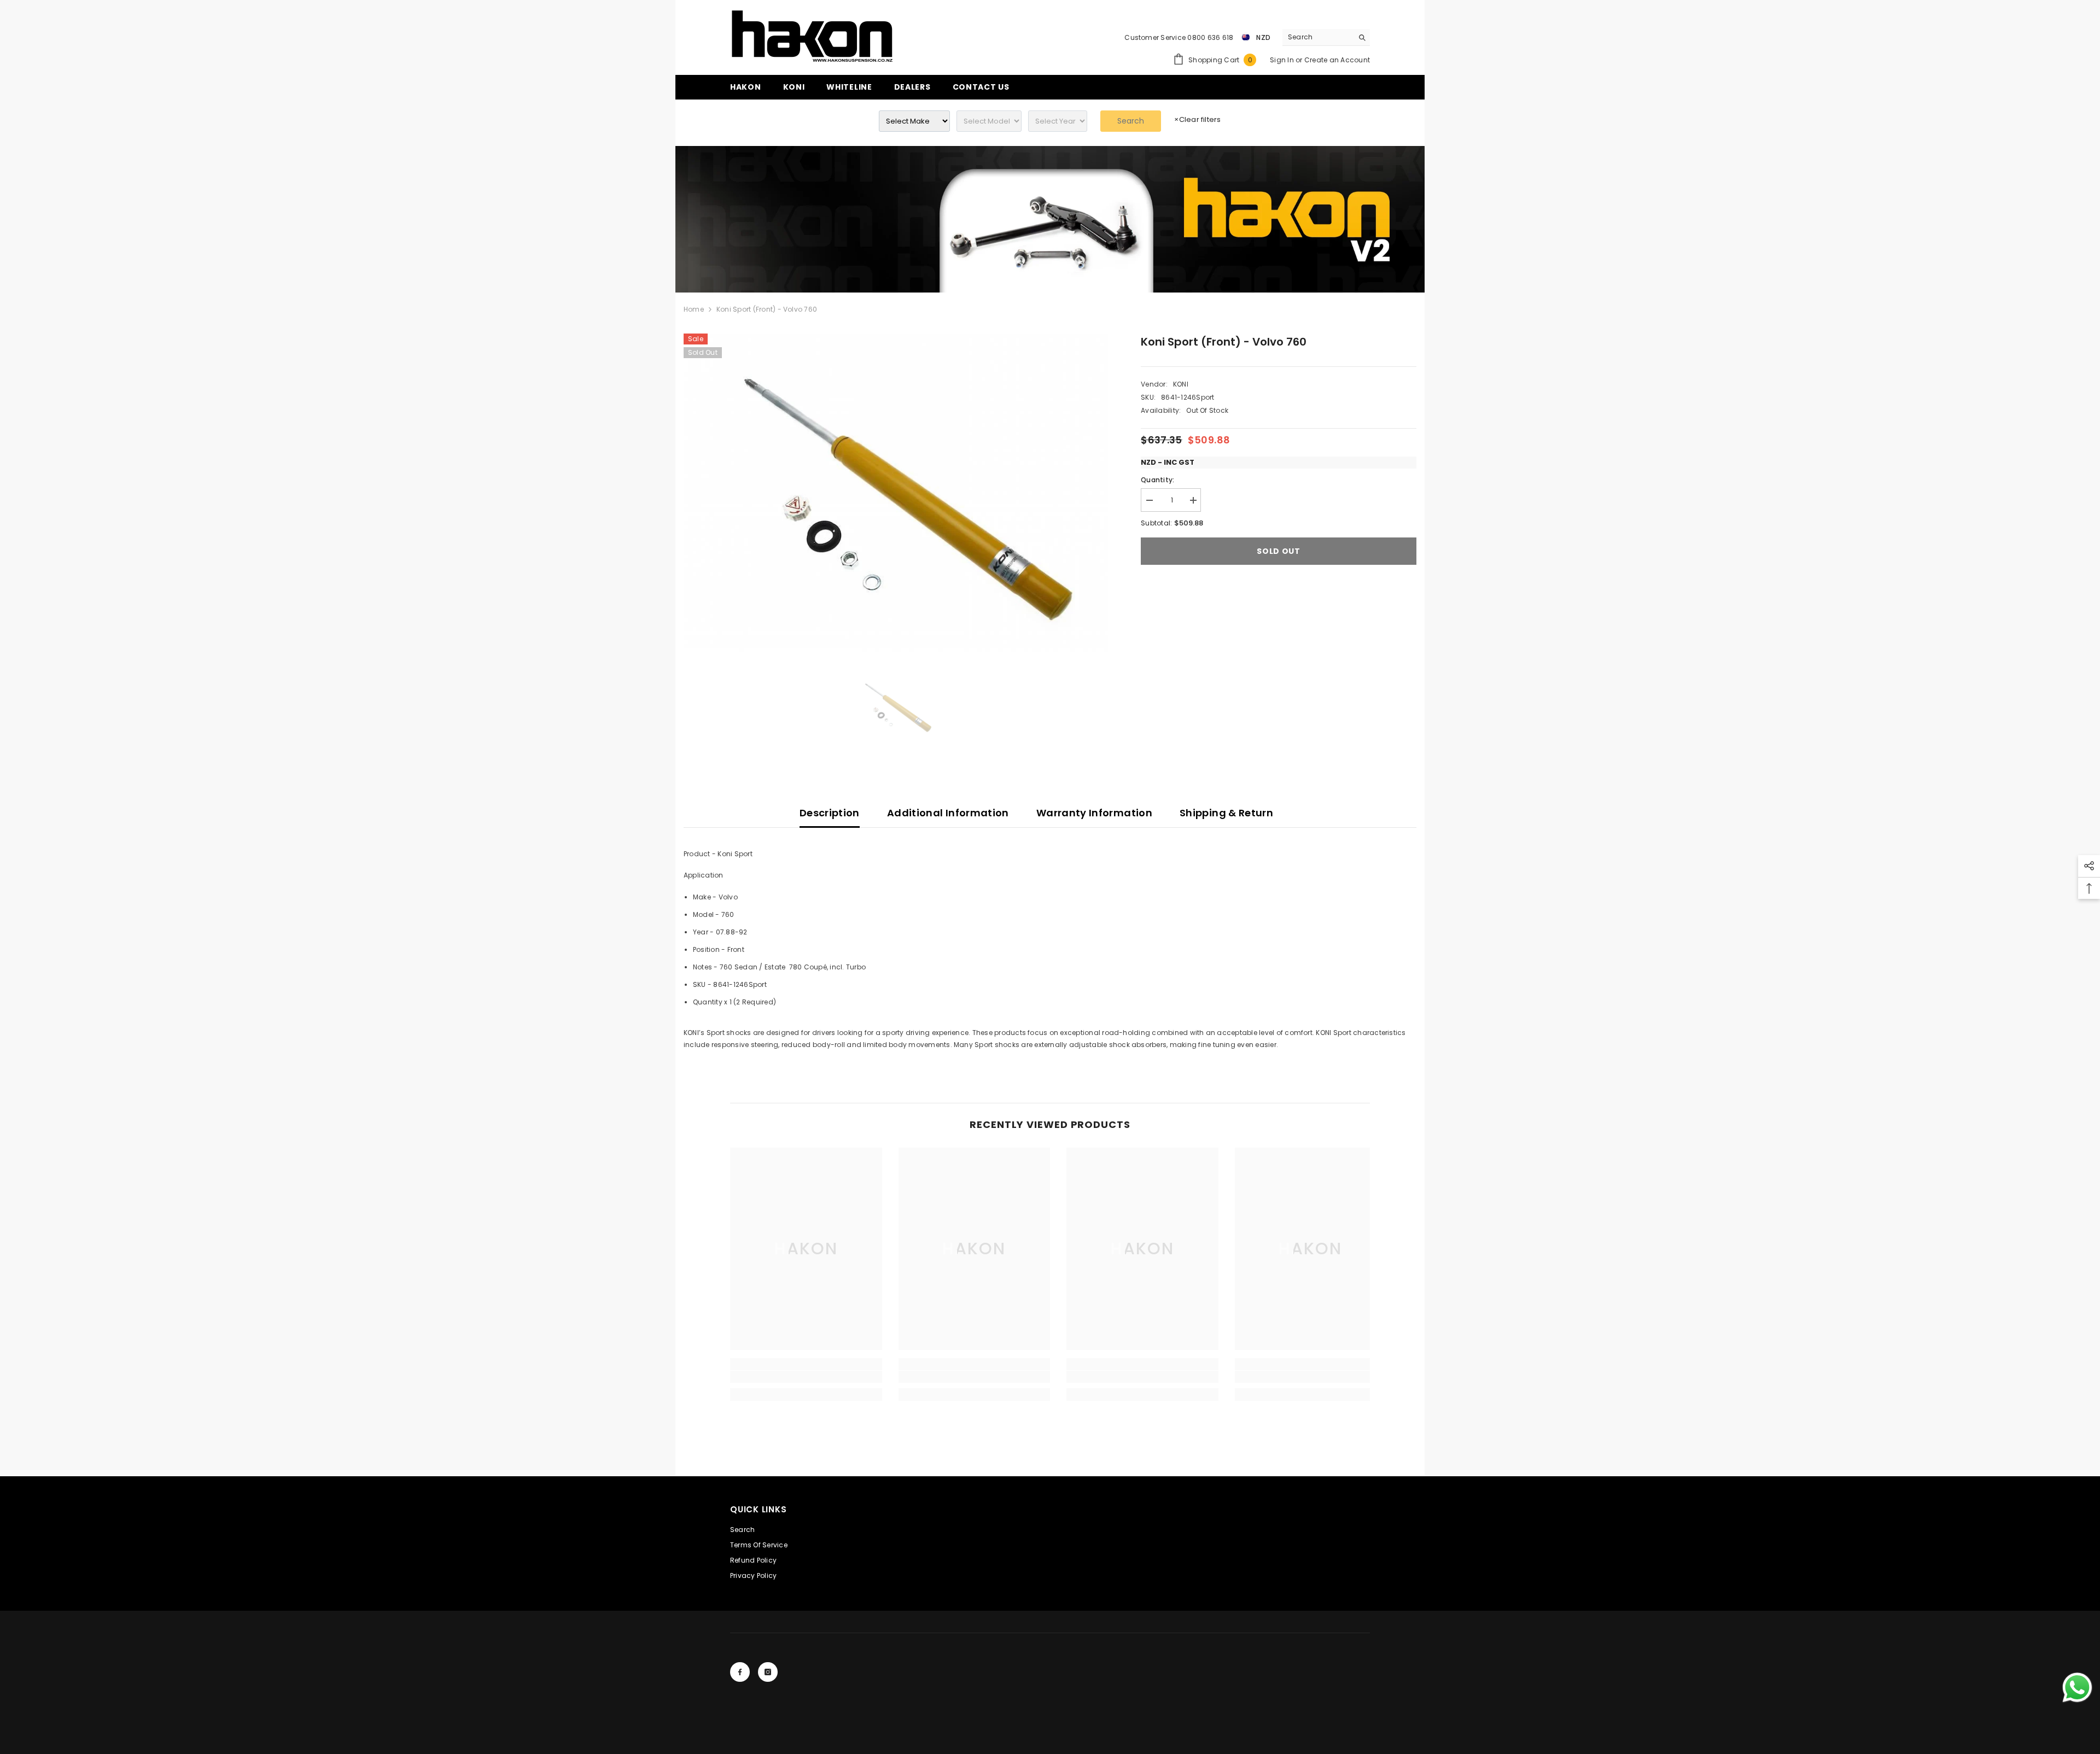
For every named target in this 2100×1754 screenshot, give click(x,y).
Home (694, 309)
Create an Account (1337, 60)
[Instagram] (768, 1672)
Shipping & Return (1226, 813)
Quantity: (1157, 480)
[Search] (1326, 37)
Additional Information (948, 813)
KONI (1181, 384)
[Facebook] (740, 1672)
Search (1131, 121)
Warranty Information (1094, 813)
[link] (1050, 219)
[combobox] (1318, 37)
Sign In (1283, 60)
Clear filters (1197, 119)
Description (830, 813)
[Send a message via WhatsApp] (2077, 1688)
